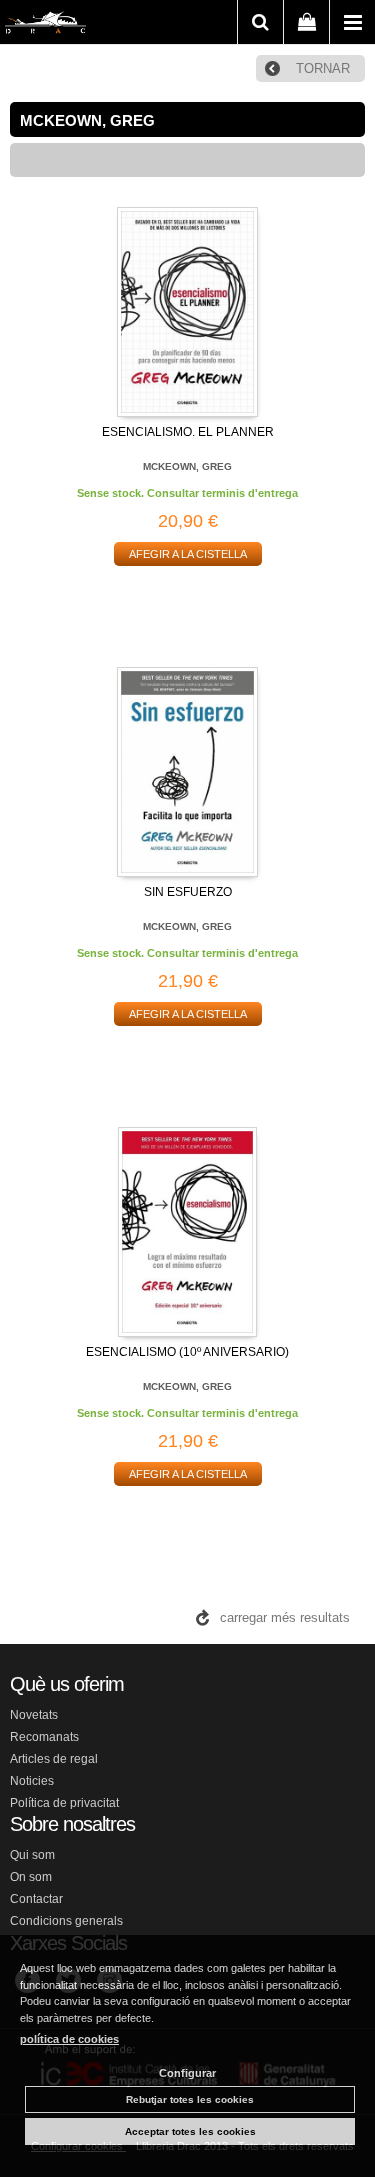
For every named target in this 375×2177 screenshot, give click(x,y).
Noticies (32, 1781)
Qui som (32, 1855)
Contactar (36, 1899)
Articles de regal (54, 1759)
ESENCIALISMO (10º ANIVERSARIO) (187, 1352)
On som (31, 1877)
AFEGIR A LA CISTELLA (188, 554)
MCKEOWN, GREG (187, 466)
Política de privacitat (64, 1803)
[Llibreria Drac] (45, 26)
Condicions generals (66, 1921)
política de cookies (69, 2039)
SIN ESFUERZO (188, 892)
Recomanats (44, 1737)
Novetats (34, 1715)
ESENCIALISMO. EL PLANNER (188, 432)
